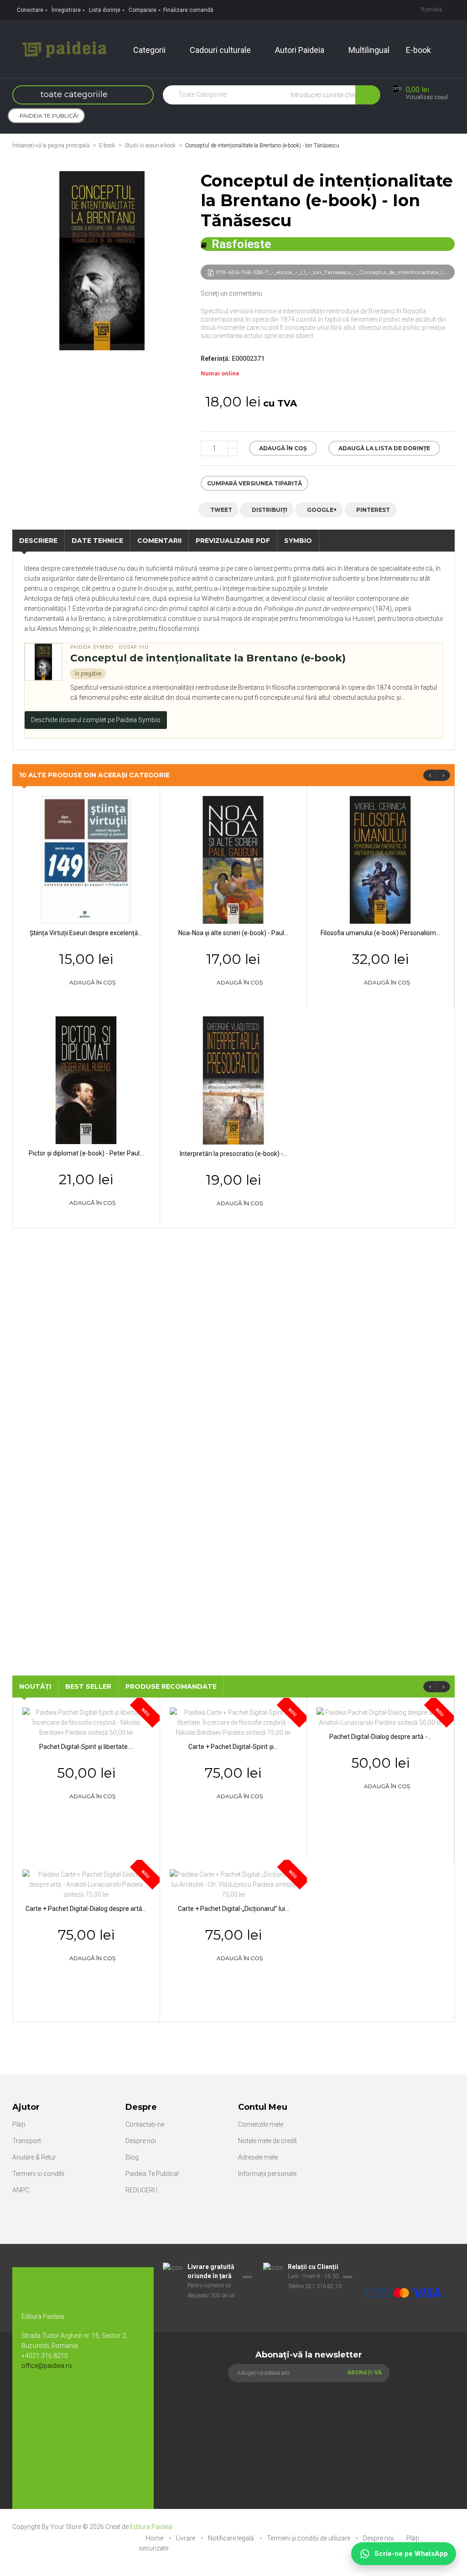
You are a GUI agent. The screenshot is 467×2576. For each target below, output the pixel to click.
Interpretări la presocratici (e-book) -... (233, 1154)
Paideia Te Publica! (152, 2174)
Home (155, 2538)
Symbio (298, 541)
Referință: (215, 359)
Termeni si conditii (38, 2174)
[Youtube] (51, 2396)
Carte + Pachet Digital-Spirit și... (233, 1747)
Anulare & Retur (34, 2157)
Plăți (19, 2124)
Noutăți (35, 1686)
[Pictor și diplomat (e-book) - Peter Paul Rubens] (86, 1079)
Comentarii (159, 541)
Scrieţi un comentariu (231, 293)
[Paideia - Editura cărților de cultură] (64, 49)
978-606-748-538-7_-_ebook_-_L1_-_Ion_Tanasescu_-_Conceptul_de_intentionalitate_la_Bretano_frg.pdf (335, 272)
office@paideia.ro (47, 2366)
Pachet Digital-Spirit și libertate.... (86, 1747)
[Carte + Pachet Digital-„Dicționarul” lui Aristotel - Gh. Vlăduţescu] (234, 1884)
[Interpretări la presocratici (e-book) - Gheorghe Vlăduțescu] (234, 1080)
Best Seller (88, 1686)
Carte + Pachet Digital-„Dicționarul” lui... (233, 1909)
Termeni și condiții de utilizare (309, 2538)
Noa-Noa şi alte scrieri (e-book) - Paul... (233, 933)
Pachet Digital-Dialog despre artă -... (380, 1737)
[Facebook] (33, 2396)
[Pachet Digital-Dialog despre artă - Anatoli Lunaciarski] (380, 1717)
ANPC (21, 2190)
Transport (27, 2141)
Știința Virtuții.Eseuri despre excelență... (86, 933)
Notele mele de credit (267, 2141)
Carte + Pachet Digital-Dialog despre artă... (86, 1909)
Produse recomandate (171, 1686)
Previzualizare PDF (233, 541)
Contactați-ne (145, 2124)
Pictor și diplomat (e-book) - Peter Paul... (86, 1153)
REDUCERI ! (141, 2190)
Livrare (186, 2538)
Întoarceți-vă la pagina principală (51, 146)
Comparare (143, 10)
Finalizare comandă (188, 10)
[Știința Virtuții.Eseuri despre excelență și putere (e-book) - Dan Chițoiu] (86, 859)
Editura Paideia (151, 2527)
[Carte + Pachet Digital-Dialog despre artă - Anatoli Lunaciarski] (86, 1884)
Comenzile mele (261, 2124)
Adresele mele (258, 2157)
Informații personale (267, 2174)
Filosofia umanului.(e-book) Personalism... (380, 933)
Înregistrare (66, 10)
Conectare (30, 10)
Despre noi (141, 2141)
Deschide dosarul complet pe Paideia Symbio (96, 720)
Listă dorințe (105, 10)
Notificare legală (232, 2538)
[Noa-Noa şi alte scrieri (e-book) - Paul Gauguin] (233, 859)
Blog (132, 2157)
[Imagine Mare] (403, 2267)
